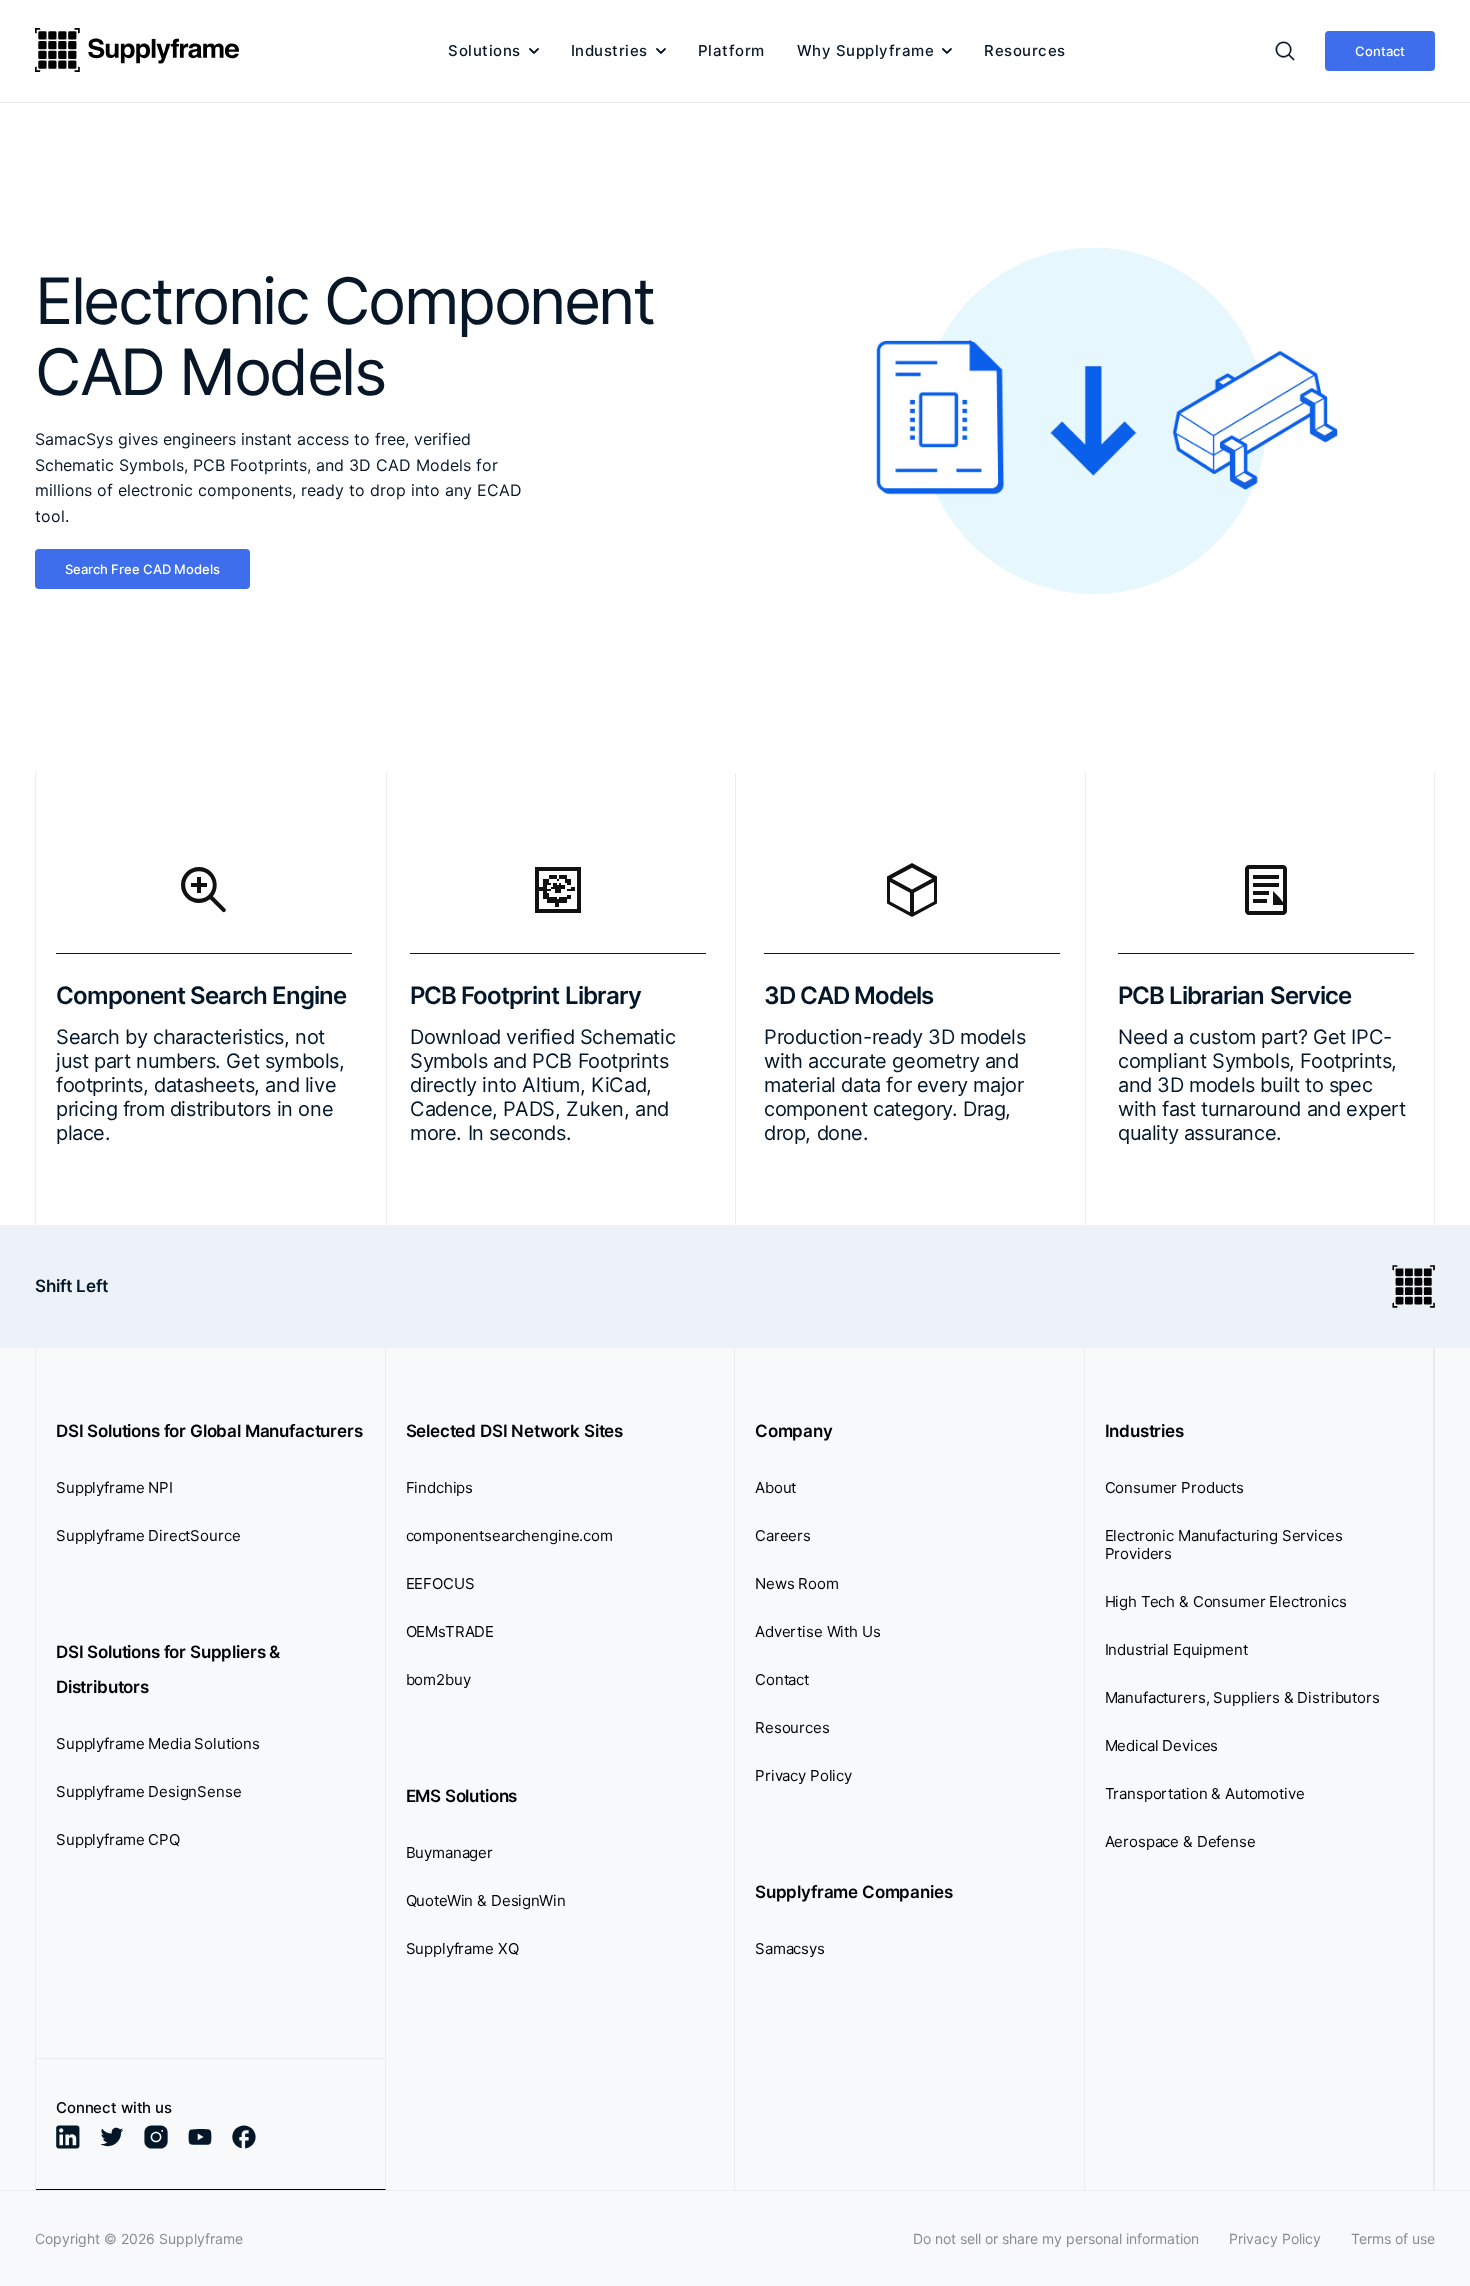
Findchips (440, 1487)
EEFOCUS (440, 1583)
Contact (1380, 51)
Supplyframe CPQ (118, 1839)
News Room (797, 1583)
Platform (731, 51)
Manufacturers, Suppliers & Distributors (1242, 1697)
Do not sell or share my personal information (1056, 2238)
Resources (1025, 51)
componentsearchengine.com (509, 1535)
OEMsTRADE (450, 1631)
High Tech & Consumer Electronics (1226, 1601)
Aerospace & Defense (1180, 1841)
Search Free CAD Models (142, 569)
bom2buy (438, 1679)
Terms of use (1393, 2238)
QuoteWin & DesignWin (486, 1900)
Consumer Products (1174, 1487)
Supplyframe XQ (462, 1948)
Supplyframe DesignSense (149, 1791)
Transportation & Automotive (1205, 1793)
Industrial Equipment (1176, 1649)
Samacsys (790, 1948)
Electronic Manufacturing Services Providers (1224, 1544)
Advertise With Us (817, 1631)
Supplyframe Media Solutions (158, 1743)
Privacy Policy (803, 1775)
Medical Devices (1162, 1745)
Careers (783, 1535)
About (775, 1487)
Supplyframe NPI (114, 1487)
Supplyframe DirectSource (148, 1535)
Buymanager (450, 1852)
